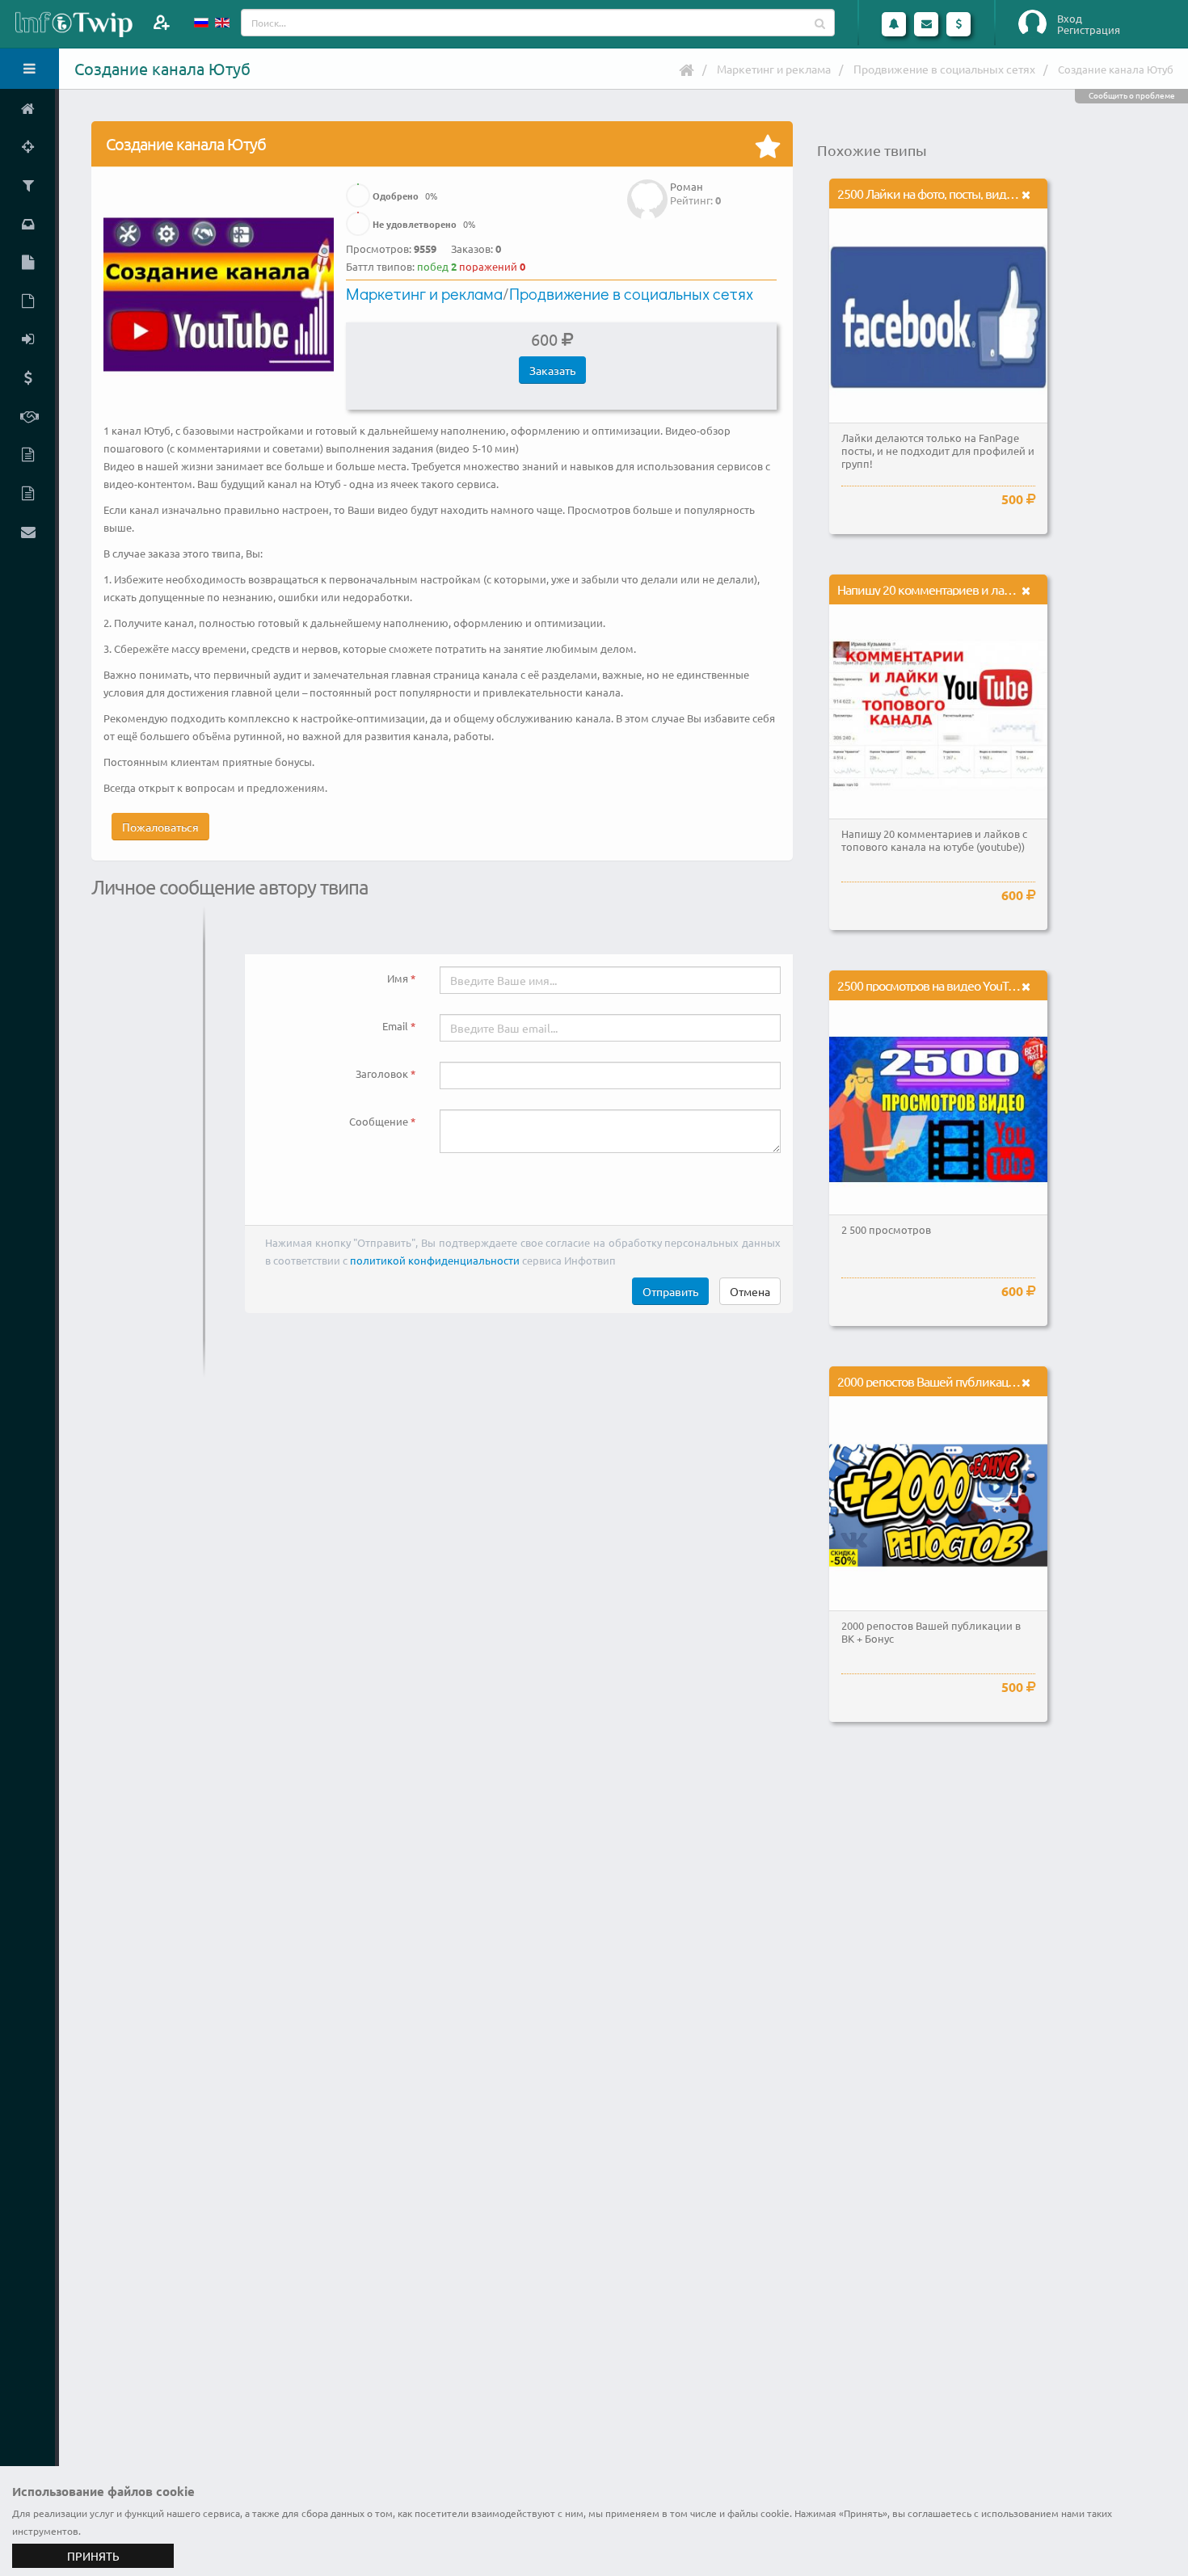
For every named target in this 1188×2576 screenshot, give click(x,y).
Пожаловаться (160, 827)
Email (395, 1026)
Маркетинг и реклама (774, 69)
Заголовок (382, 1073)
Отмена (750, 1291)
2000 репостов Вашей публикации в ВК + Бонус (964, 1381)
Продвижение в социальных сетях (944, 69)
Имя (398, 978)
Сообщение (379, 1121)
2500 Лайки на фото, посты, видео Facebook (953, 193)
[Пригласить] (161, 22)
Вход (1070, 19)
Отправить (670, 1291)
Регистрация (1089, 30)
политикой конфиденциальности (435, 1260)
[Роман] (647, 188)
